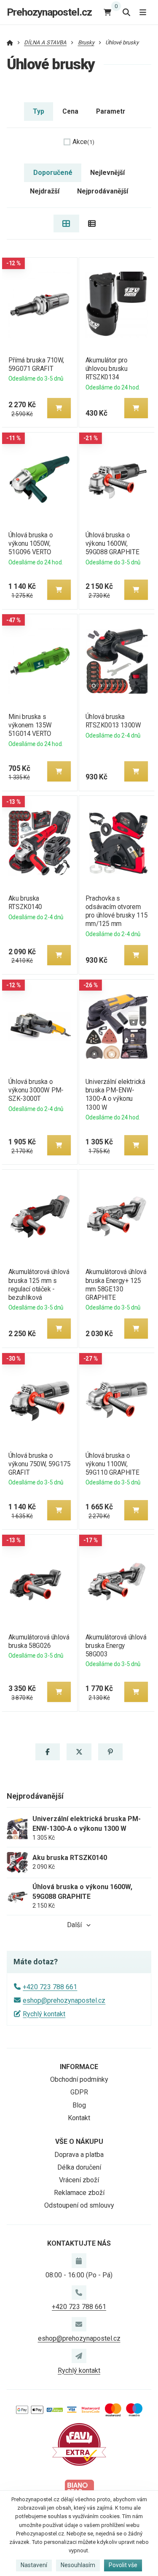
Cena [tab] (70, 111)
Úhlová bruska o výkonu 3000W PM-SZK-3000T (36, 1090)
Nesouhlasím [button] (78, 2565)
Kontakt (79, 2118)
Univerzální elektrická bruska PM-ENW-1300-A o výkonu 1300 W (115, 1094)
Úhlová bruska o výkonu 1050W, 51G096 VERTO (30, 543)
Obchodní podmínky (79, 2079)
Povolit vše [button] (123, 2565)
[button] (59, 408)
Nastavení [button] (34, 2565)
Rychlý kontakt (44, 2014)
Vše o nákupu (79, 2142)
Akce (83, 142)
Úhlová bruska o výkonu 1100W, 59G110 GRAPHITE (112, 1464)
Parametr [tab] (111, 111)
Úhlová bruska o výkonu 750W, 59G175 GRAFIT (39, 1464)
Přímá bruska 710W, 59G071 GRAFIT (36, 364)
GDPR (79, 2092)
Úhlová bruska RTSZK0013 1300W (113, 721)
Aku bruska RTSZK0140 (25, 903)
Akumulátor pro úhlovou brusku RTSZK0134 (107, 369)
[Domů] (10, 42)
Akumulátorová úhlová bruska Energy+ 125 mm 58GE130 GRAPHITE (116, 1284)
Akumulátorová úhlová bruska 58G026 (38, 1641)
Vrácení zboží (79, 2180)
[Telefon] (79, 2293)
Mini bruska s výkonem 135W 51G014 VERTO (30, 725)
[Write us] (79, 2356)
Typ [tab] (39, 111)
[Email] (79, 2324)
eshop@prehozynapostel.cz (64, 2000)
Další (74, 1925)
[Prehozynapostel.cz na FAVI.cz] (79, 2444)
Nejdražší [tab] (45, 191)
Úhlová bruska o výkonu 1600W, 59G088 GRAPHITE (112, 543)
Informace (79, 2067)
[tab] (66, 223)
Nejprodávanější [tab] (103, 191)
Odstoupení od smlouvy (79, 2205)
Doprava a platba (79, 2155)
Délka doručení (79, 2167)
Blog (79, 2105)
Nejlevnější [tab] (107, 173)
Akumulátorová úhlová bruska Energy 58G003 (116, 1646)
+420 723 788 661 (50, 1987)
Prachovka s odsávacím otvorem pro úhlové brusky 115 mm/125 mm (116, 911)
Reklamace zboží (79, 2193)
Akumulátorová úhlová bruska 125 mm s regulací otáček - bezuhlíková (38, 1284)
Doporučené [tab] (53, 173)
